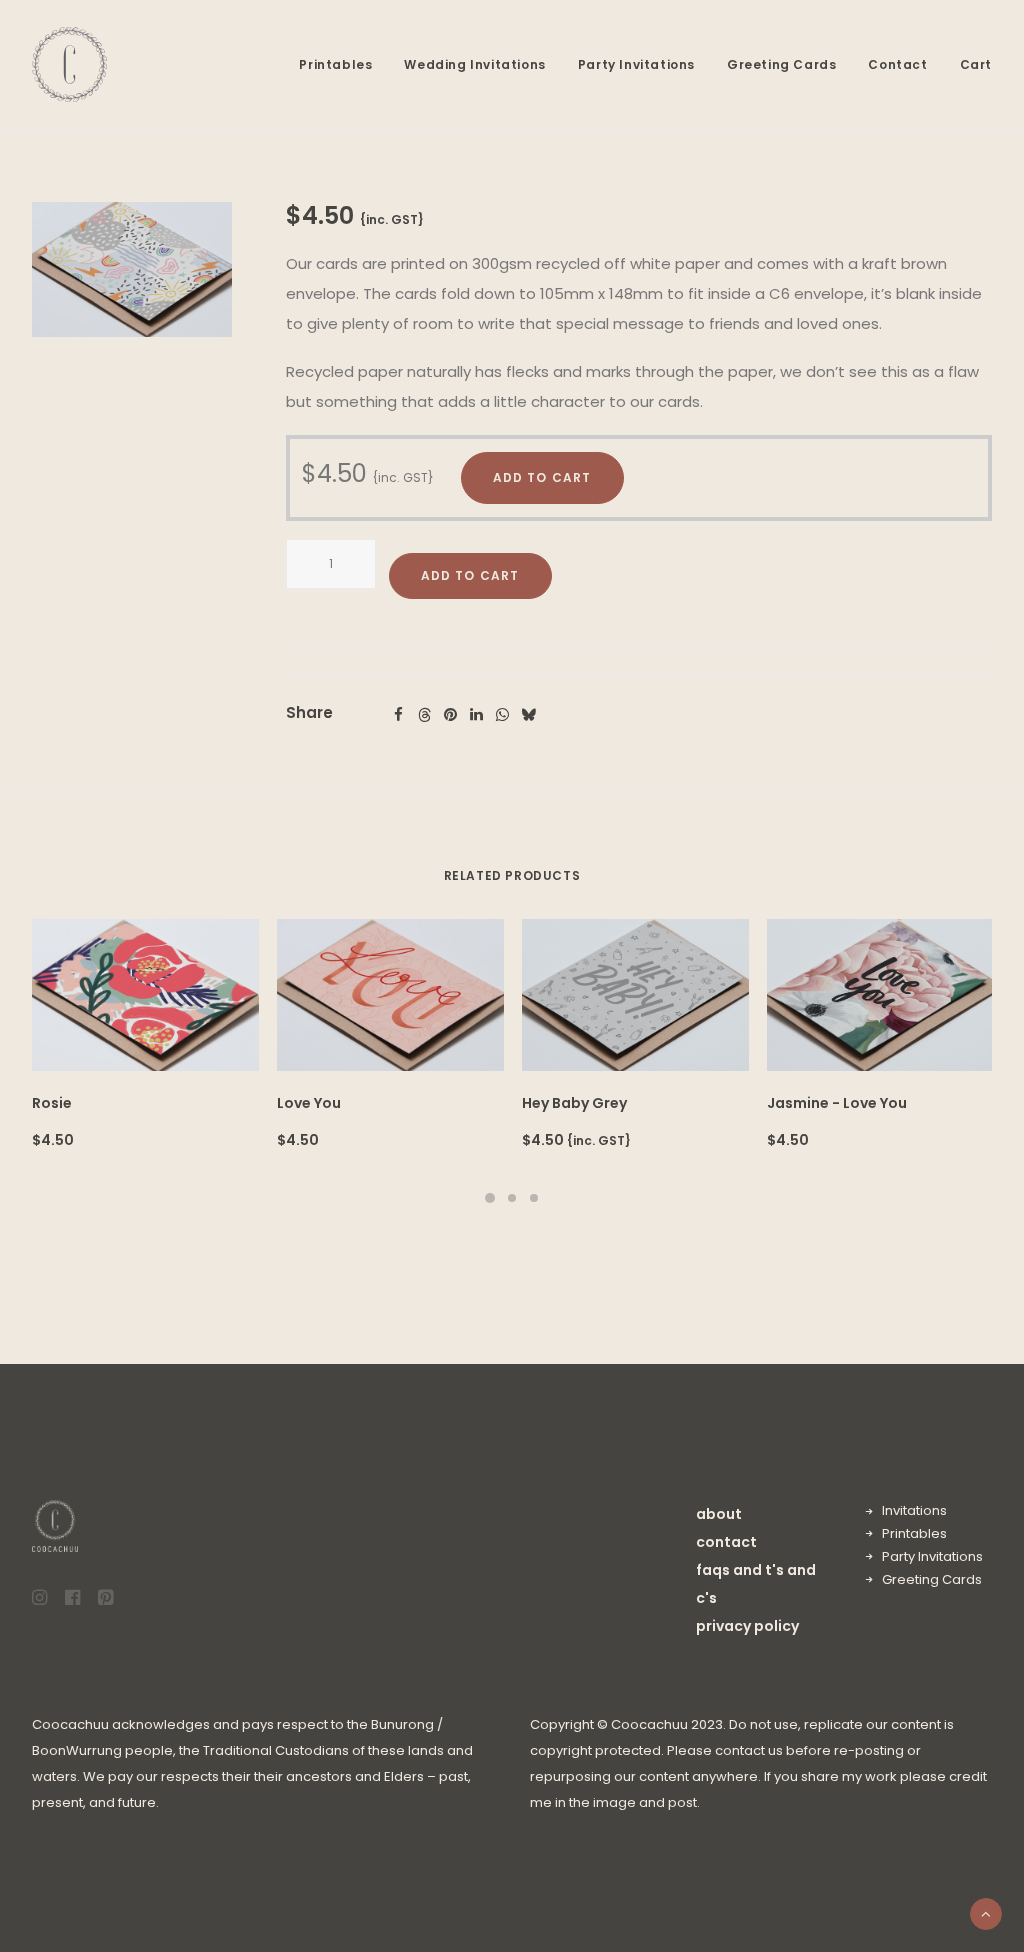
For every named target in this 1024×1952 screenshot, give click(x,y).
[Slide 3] (534, 1198)
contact (726, 1542)
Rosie (52, 1103)
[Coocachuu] (69, 64)
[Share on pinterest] (451, 715)
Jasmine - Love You (837, 1103)
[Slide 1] (490, 1198)
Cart (976, 64)
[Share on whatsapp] (503, 715)
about (719, 1514)
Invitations (914, 1510)
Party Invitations (636, 64)
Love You (309, 1103)
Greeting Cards (781, 64)
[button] (132, 269)
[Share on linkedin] (477, 715)
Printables (335, 64)
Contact (897, 64)
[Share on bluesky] (529, 715)
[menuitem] (342, 64)
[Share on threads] (425, 715)
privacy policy (747, 1626)
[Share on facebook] (399, 715)
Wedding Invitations (474, 64)
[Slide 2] (512, 1198)
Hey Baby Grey (574, 1103)
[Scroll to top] (986, 1912)
